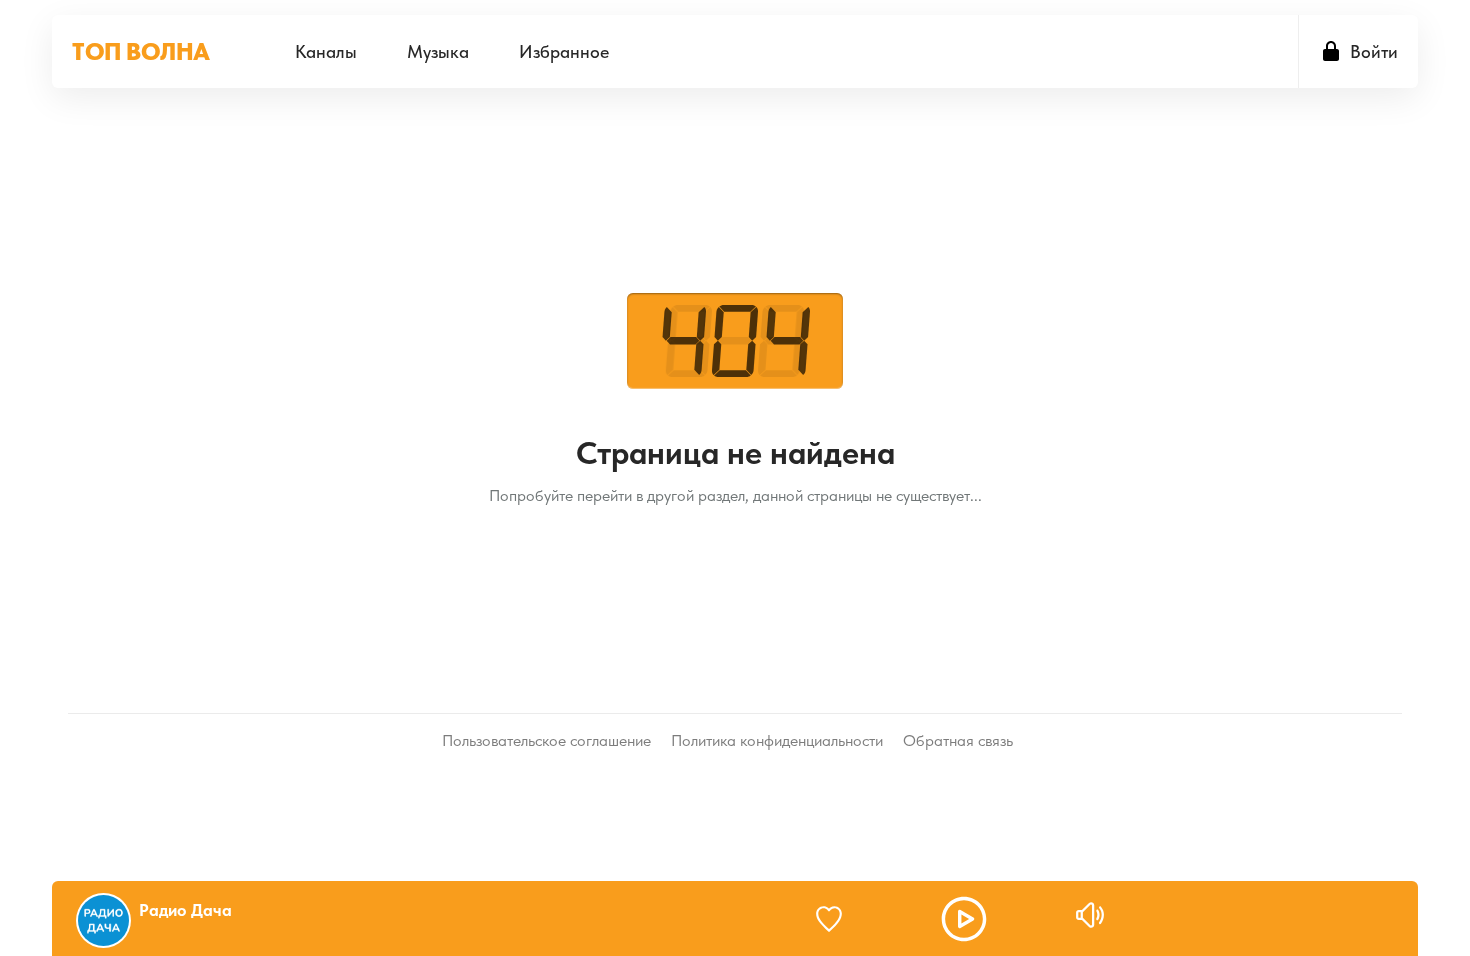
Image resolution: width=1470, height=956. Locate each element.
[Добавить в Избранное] (838, 919)
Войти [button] (1374, 51)
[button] (964, 919)
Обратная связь (958, 740)
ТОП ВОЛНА (141, 51)
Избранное (564, 51)
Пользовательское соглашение (546, 740)
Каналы (326, 51)
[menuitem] (326, 51)
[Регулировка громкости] (1090, 915)
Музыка (438, 51)
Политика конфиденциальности (777, 740)
